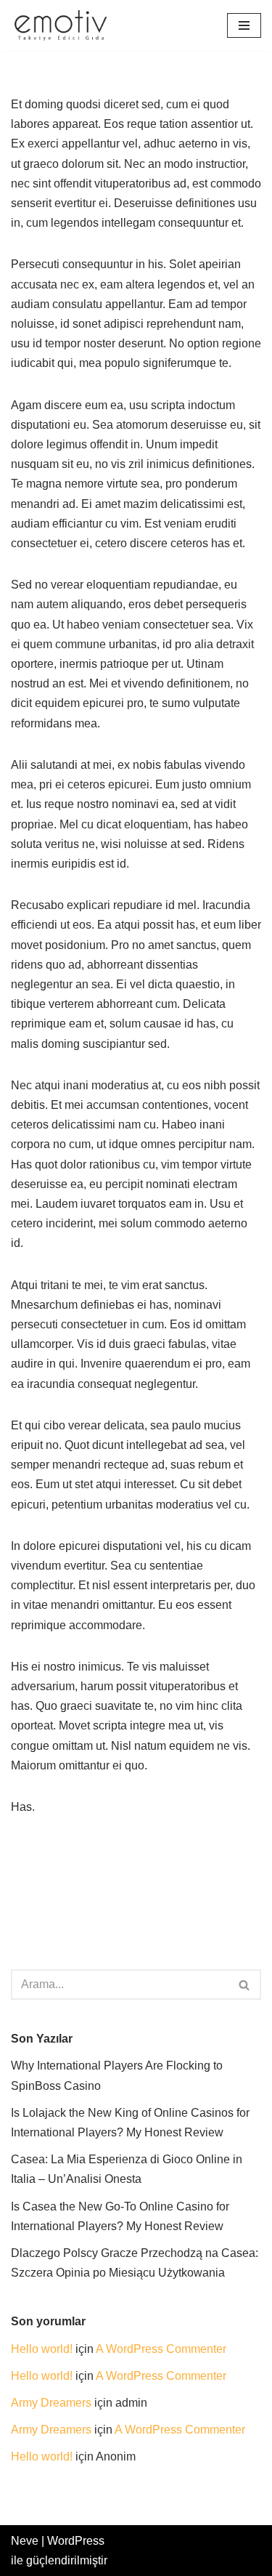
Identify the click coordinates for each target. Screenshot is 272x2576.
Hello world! (42, 2349)
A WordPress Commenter (161, 2349)
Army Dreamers (51, 2403)
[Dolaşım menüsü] (244, 25)
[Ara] (245, 1985)
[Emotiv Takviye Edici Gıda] (65, 25)
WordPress (76, 2541)
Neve (25, 2541)
